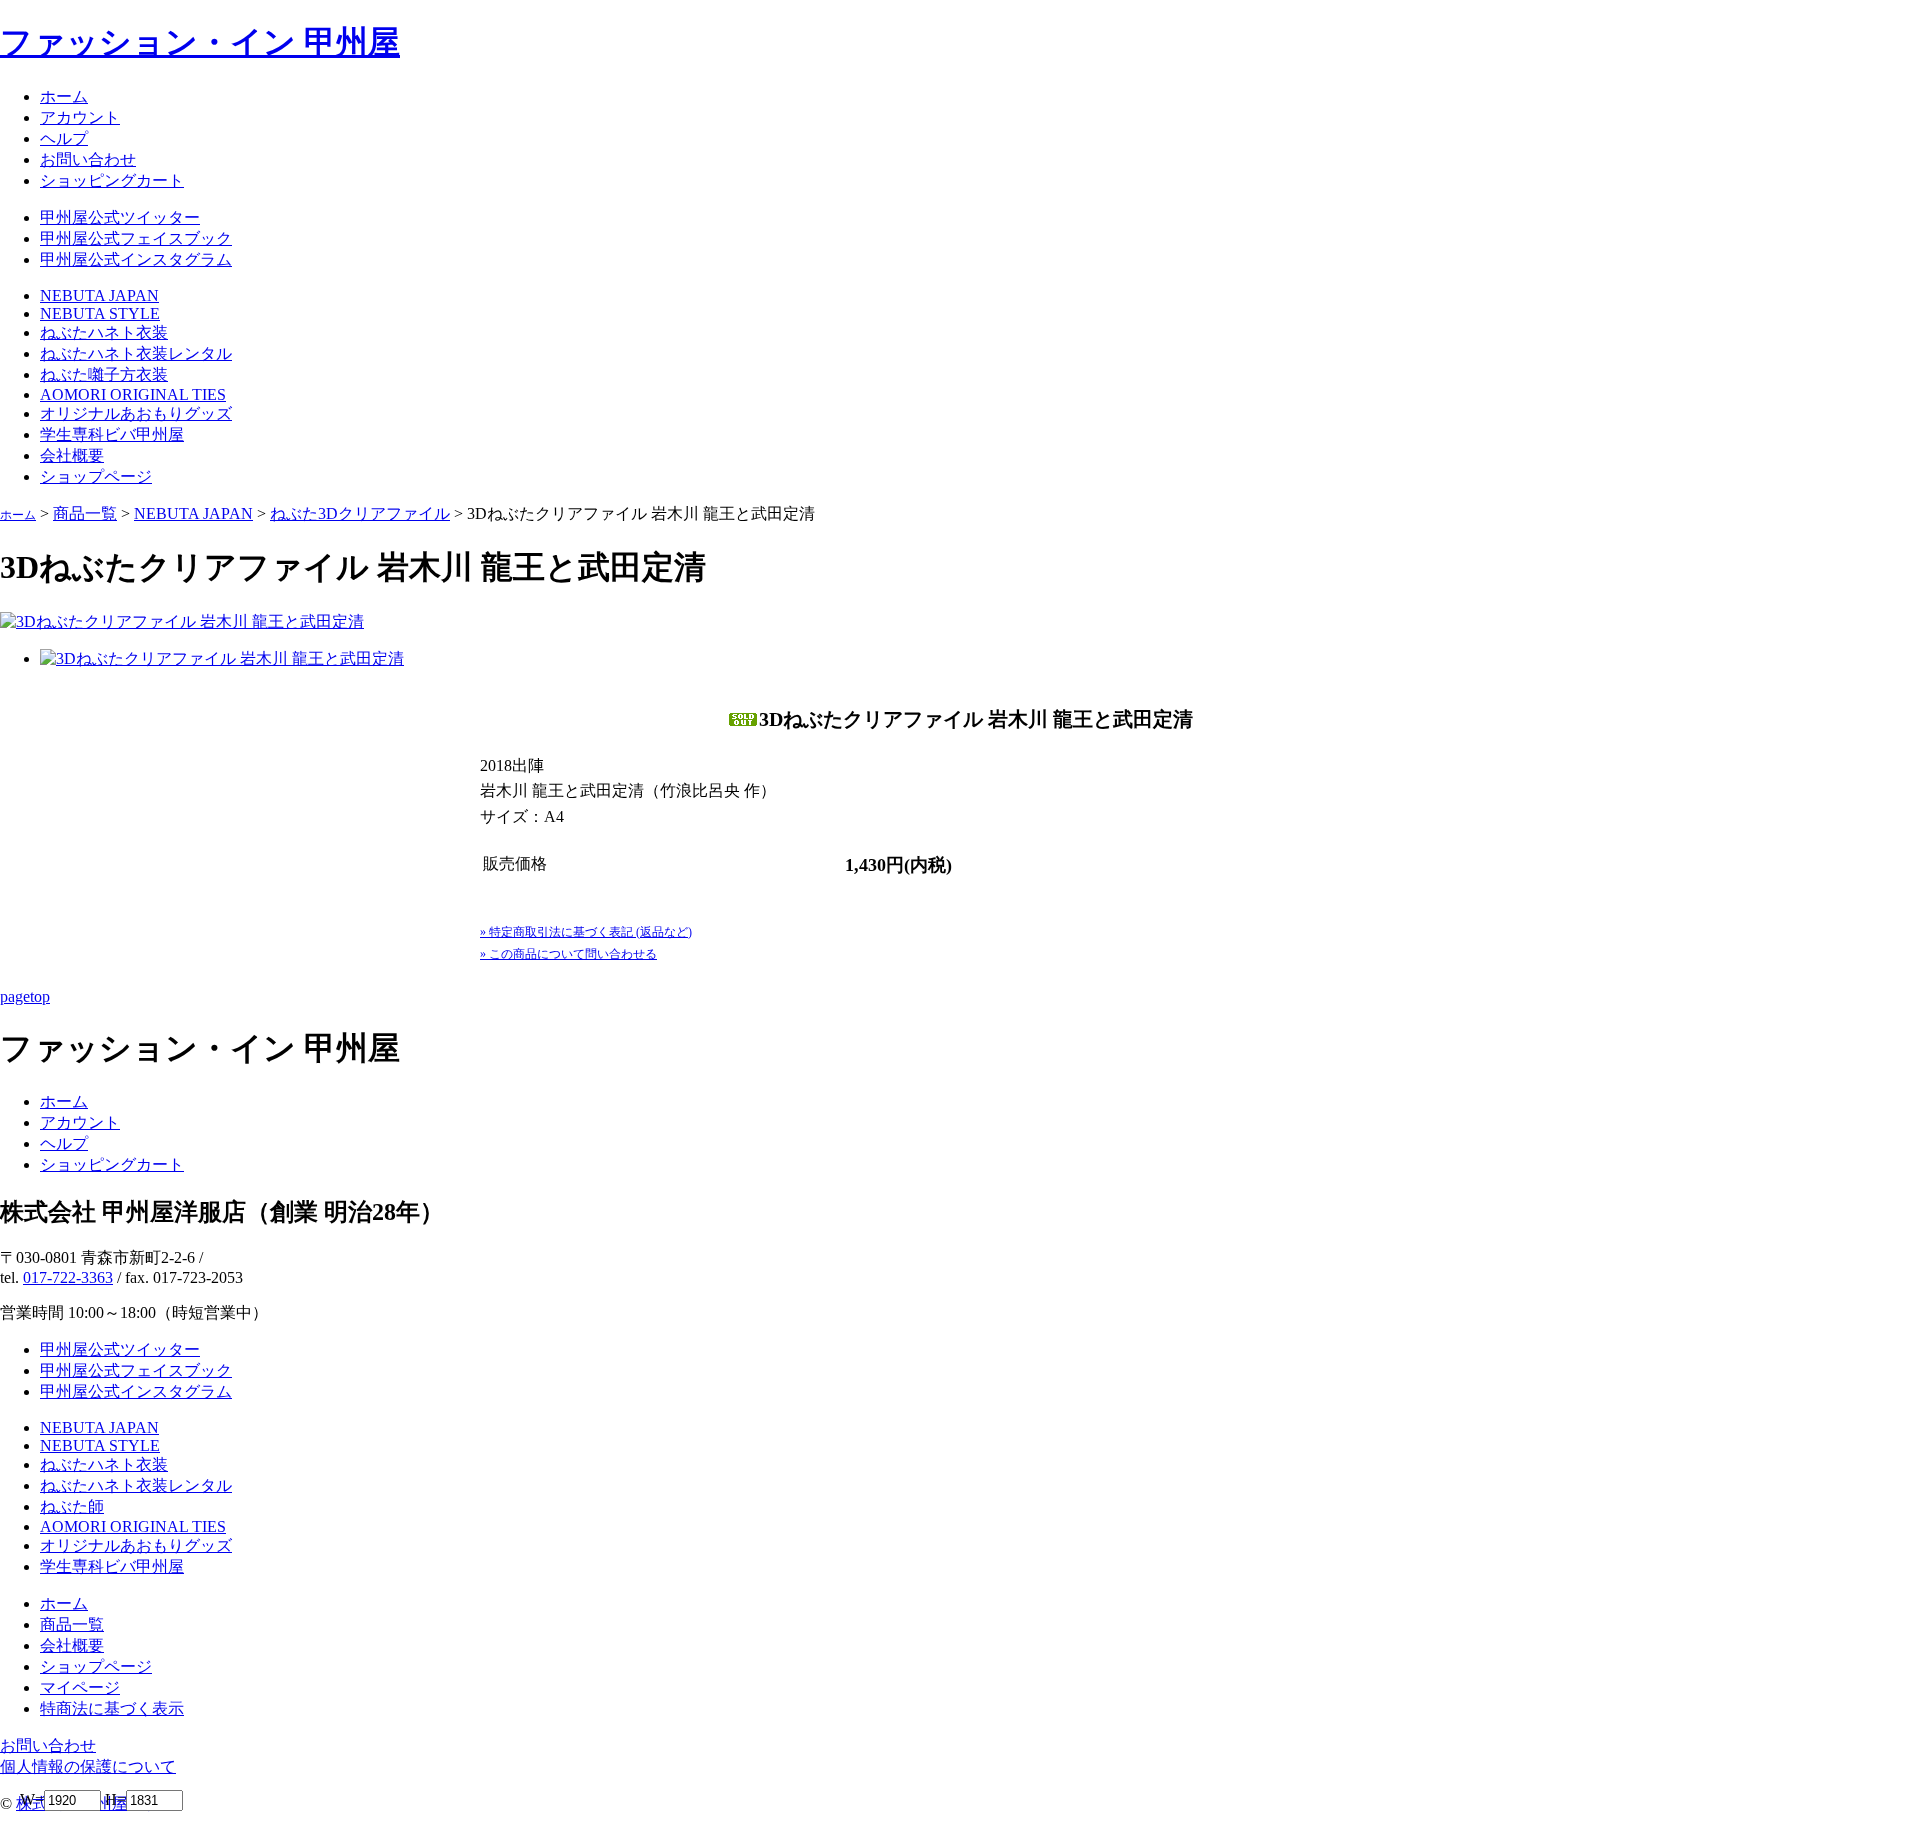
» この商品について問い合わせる (568, 954)
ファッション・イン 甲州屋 (200, 42)
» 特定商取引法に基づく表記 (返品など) (586, 932)
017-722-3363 (68, 1277)
